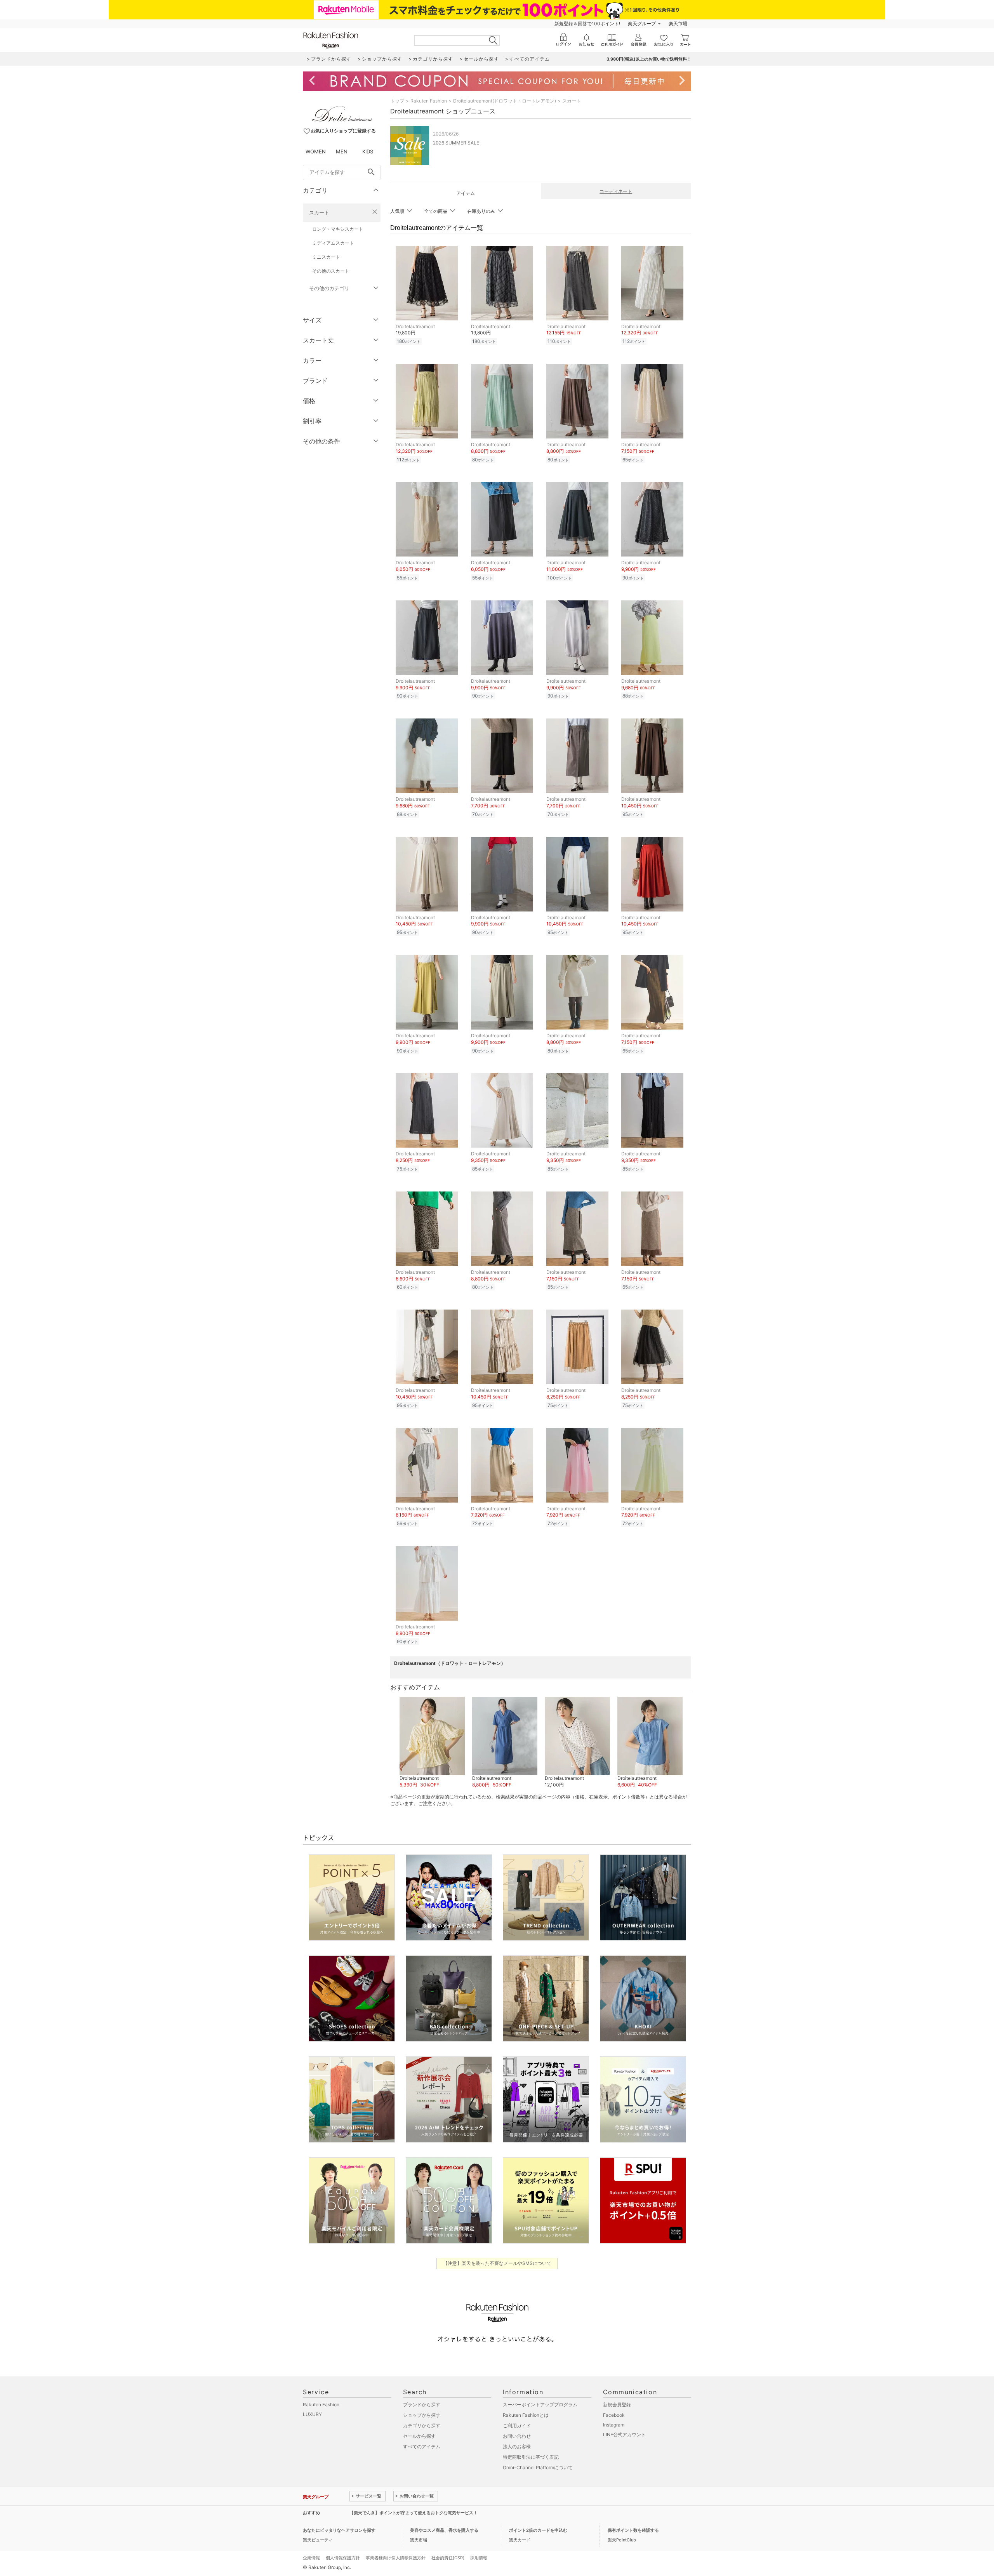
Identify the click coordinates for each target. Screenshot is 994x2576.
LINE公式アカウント (624, 2434)
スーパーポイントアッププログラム (540, 2405)
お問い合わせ (517, 2436)
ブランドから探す (422, 2405)
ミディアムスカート (333, 243)
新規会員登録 (617, 2405)
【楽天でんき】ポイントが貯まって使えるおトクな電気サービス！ (414, 2513)
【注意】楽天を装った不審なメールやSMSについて (497, 2263)
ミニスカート (326, 257)
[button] (432, 1743)
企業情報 (311, 2558)
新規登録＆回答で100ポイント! (587, 23)
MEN (342, 151)
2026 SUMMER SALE (456, 143)
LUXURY (312, 2414)
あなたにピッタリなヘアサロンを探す (339, 2530)
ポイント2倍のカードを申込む (538, 2530)
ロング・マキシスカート (338, 229)
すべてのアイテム (422, 2446)
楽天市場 (678, 23)
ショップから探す (422, 2415)
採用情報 (479, 2558)
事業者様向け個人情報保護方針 (396, 2558)
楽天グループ (642, 23)
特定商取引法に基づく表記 (531, 2457)
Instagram (614, 2425)
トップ (397, 101)
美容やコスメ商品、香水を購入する (444, 2530)
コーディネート (616, 191)
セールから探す (419, 2436)
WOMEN (316, 151)
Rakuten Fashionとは (526, 2415)
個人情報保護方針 (343, 2558)
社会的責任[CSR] (448, 2558)
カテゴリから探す (422, 2426)
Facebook (614, 2415)
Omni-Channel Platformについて (538, 2467)
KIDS (368, 151)
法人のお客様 (517, 2446)
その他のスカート (331, 271)
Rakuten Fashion (429, 101)
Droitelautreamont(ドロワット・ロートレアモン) (505, 101)
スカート (319, 212)
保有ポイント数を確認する (633, 2530)
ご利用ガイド (517, 2426)
